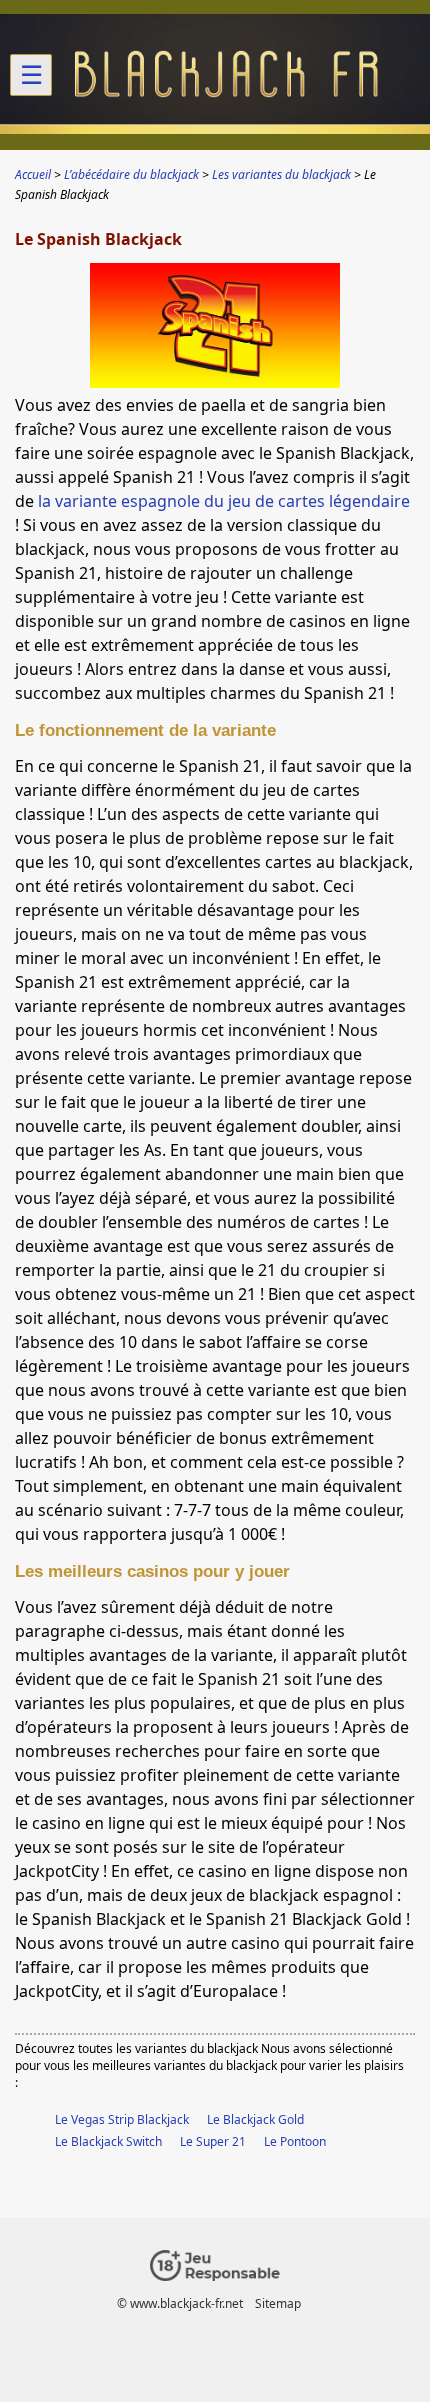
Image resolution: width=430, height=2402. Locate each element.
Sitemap (278, 2303)
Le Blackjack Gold (255, 2119)
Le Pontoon (295, 2141)
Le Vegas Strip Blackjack (122, 2119)
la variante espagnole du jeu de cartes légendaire (224, 501)
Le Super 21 (213, 2141)
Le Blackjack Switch (108, 2141)
